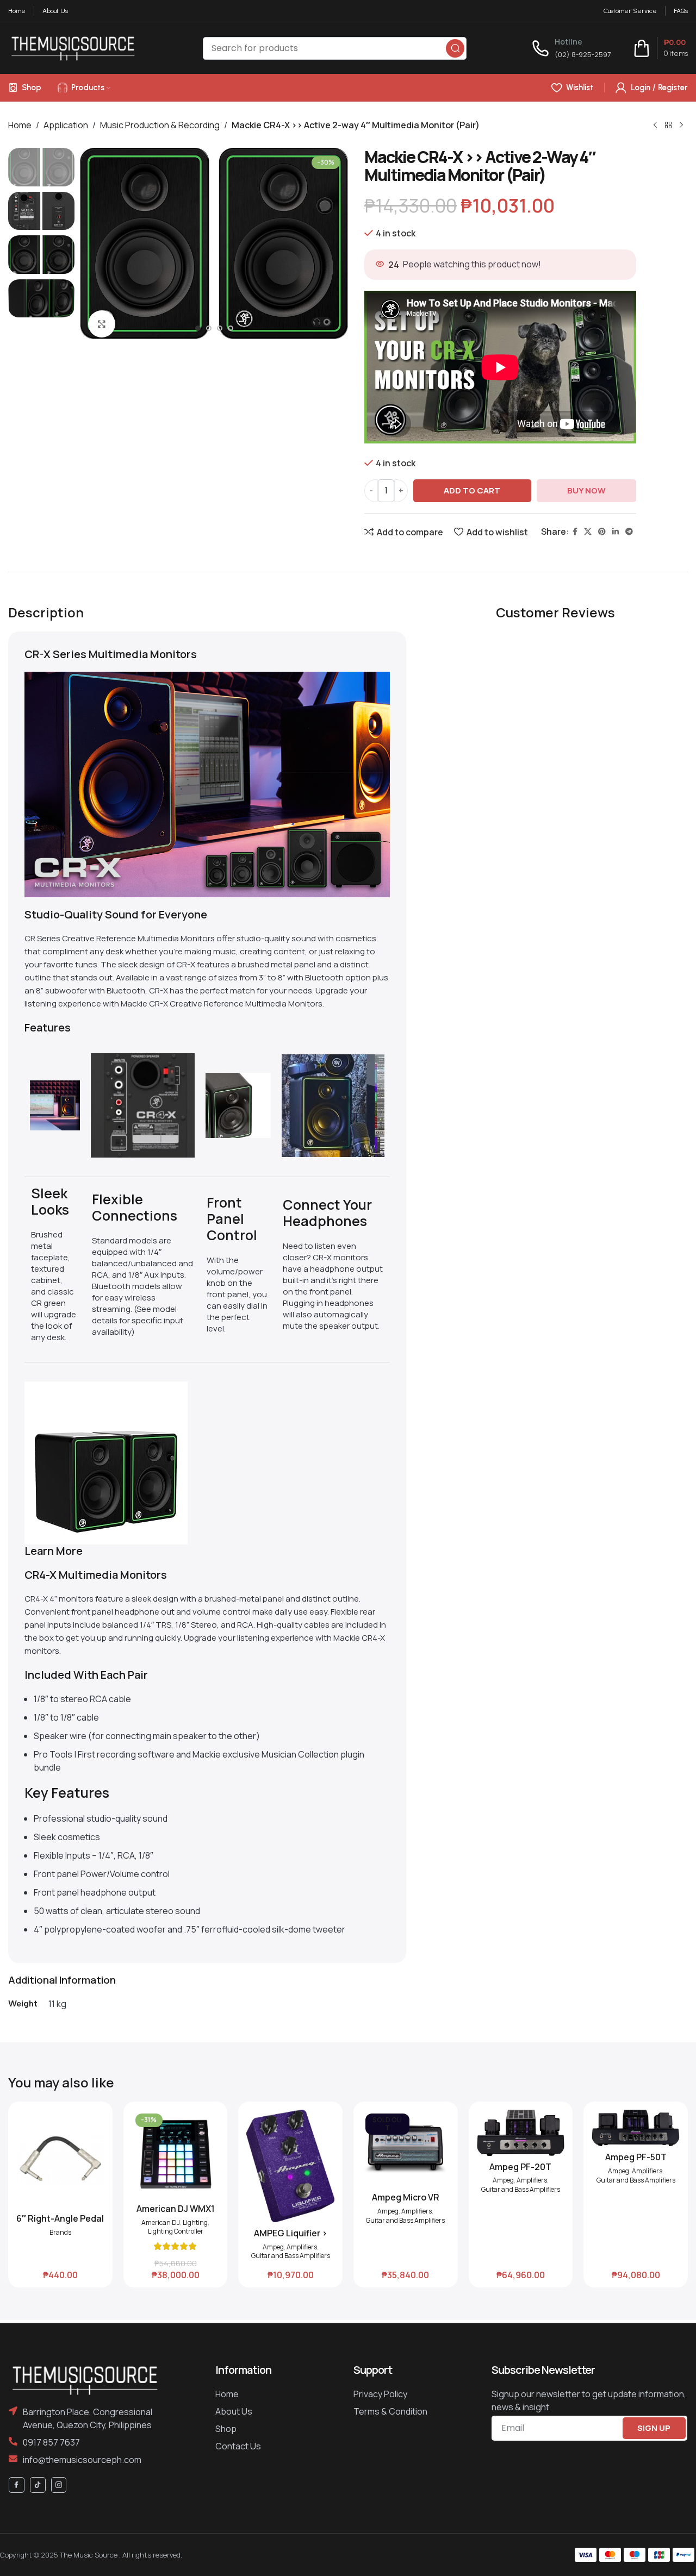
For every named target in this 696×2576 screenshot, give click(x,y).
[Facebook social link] (575, 532)
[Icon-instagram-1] (59, 2485)
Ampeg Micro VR (406, 2197)
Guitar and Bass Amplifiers (291, 2256)
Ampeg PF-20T (520, 2167)
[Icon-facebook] (17, 2485)
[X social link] (588, 532)
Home (20, 125)
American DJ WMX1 (176, 2209)
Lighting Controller (176, 2231)
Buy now (586, 490)
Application (66, 125)
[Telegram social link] (629, 532)
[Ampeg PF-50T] (636, 2128)
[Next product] (681, 125)
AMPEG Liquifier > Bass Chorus (291, 2239)
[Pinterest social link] (602, 532)
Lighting (195, 2223)
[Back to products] (668, 125)
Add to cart (472, 490)
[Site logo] (73, 47)
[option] (198, 331)
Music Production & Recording (160, 125)
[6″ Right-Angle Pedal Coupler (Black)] (60, 2159)
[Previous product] (655, 125)
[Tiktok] (38, 2485)
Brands (60, 2233)
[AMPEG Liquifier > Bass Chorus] (290, 2166)
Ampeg (273, 2247)
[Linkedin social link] (616, 532)
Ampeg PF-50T (636, 2157)
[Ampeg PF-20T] (521, 2133)
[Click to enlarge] (102, 324)
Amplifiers (302, 2247)
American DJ (161, 2223)
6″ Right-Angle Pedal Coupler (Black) (60, 2224)
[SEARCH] (455, 48)
